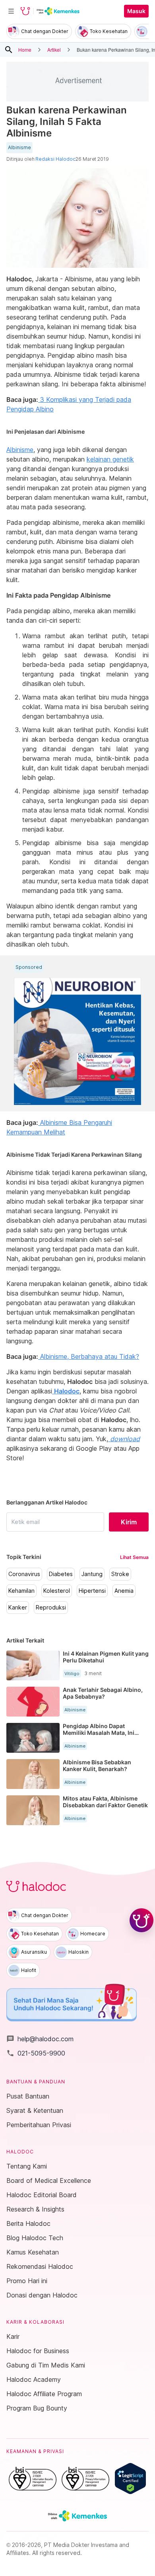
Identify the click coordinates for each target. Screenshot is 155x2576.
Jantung (92, 1574)
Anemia (124, 1591)
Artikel (54, 50)
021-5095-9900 (36, 2053)
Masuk (136, 11)
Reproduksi (51, 1608)
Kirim (129, 1522)
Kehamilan (21, 1591)
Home (25, 50)
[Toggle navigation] (11, 11)
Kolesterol (57, 1591)
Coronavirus (24, 1574)
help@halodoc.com (40, 2039)
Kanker (18, 1608)
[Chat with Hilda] (141, 1920)
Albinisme (19, 148)
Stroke (120, 1574)
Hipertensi (92, 1591)
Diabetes (61, 1574)
